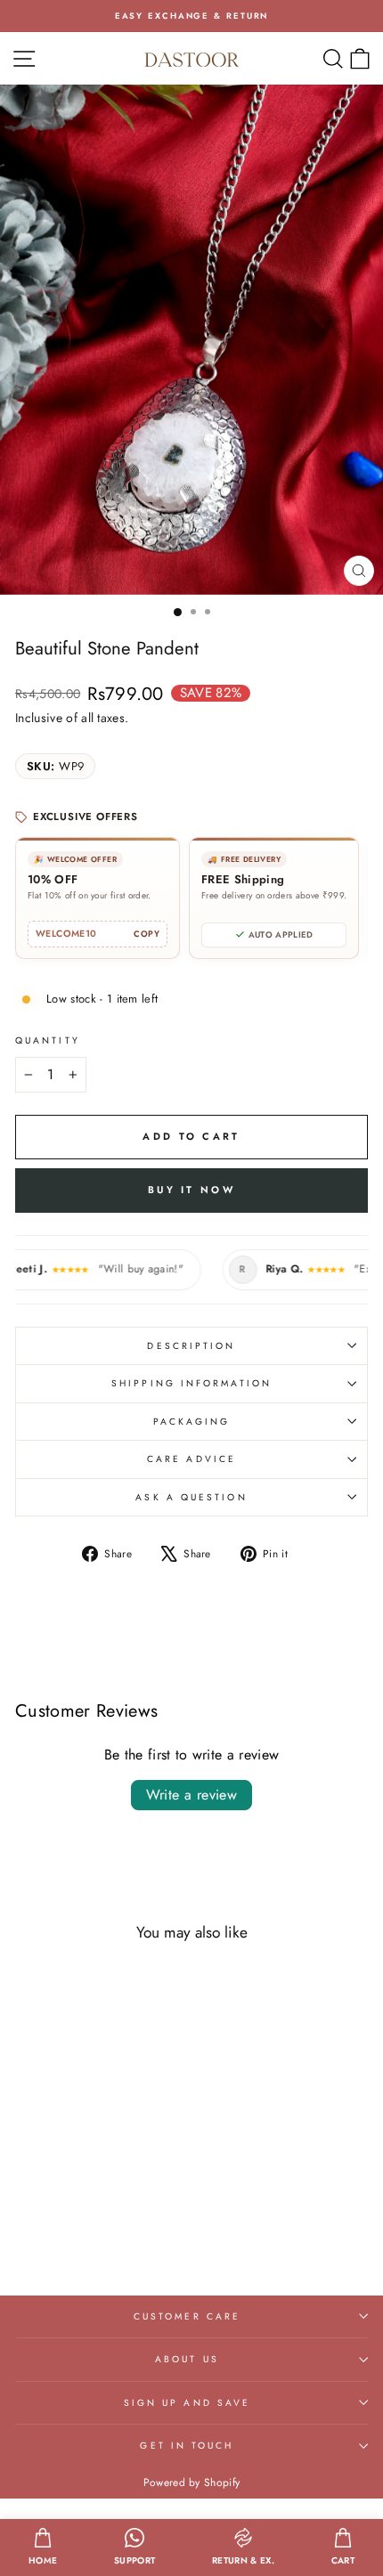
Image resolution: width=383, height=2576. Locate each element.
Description (191, 1346)
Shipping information (191, 1383)
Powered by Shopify (192, 2483)
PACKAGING (192, 1422)
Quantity (48, 1040)
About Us (187, 2359)
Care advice (191, 1459)
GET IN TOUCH (187, 2446)
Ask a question (191, 1497)
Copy (147, 934)
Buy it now (191, 1190)
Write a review (192, 1795)
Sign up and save (187, 2403)
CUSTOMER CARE (187, 2316)
